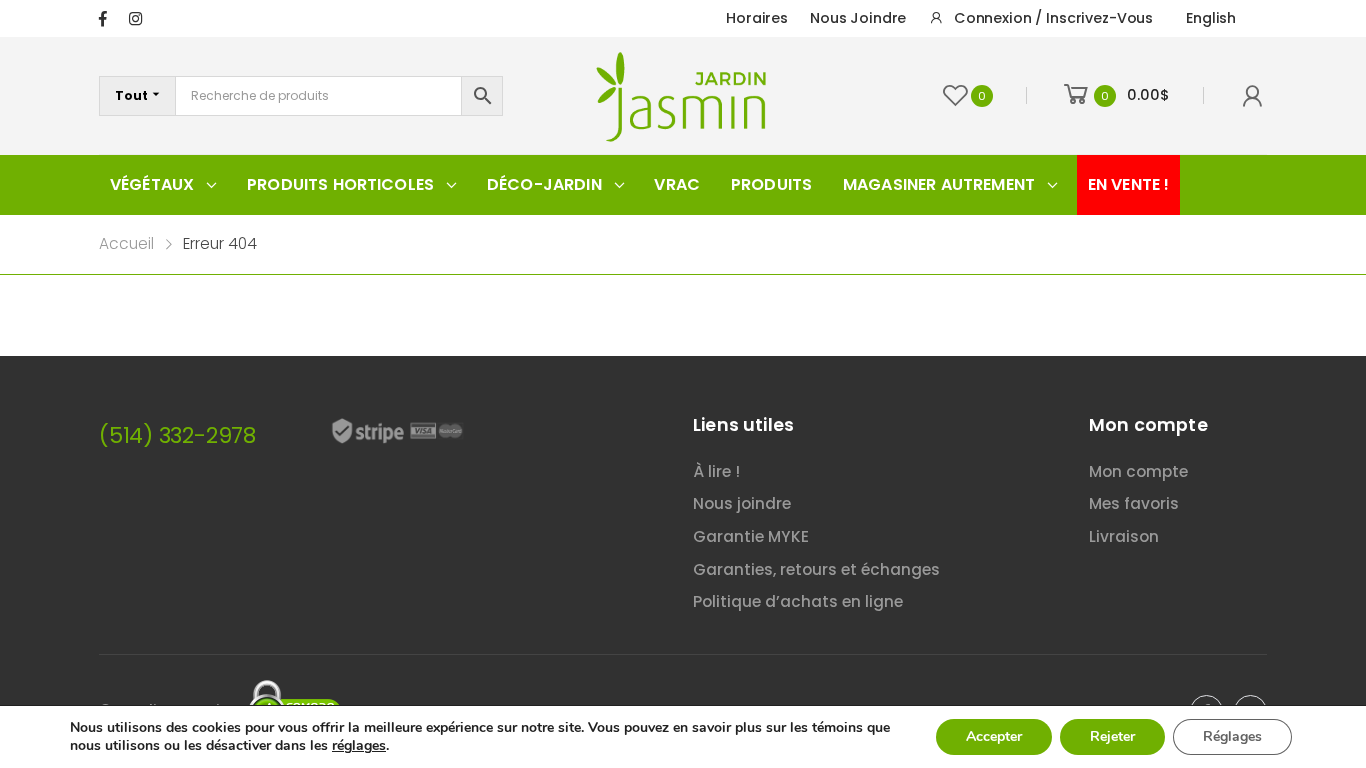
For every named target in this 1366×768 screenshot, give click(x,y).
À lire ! (716, 471)
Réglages (1232, 736)
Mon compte (1138, 471)
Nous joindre (858, 18)
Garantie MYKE (751, 536)
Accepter (994, 736)
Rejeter (1112, 736)
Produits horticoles (340, 184)
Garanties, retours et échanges (816, 569)
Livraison (1124, 536)
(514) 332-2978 (177, 435)
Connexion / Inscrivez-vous (1053, 18)
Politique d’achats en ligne (798, 601)
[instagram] (135, 18)
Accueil (126, 243)
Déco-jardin (544, 184)
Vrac (677, 184)
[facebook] (103, 18)
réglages (359, 746)
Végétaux (152, 184)
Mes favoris (1134, 503)
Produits (771, 184)
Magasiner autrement (939, 184)
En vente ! (1129, 184)
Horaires (757, 18)
